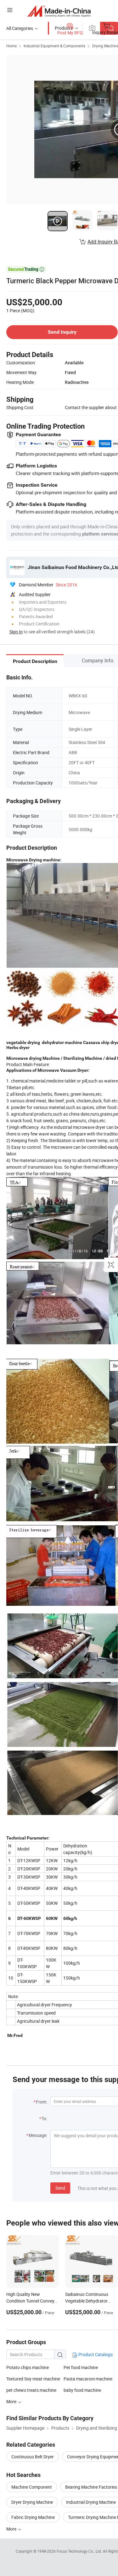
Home (11, 46)
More (12, 2529)
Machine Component (32, 2487)
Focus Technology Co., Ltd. (80, 2551)
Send (60, 2188)
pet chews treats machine (31, 2390)
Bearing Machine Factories (91, 2487)
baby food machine (82, 2390)
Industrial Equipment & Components (54, 46)
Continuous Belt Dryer (33, 2457)
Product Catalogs (95, 2354)
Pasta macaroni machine (88, 2379)
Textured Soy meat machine (33, 2379)
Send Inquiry (62, 332)
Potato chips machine (28, 2367)
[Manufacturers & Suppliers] (59, 11)
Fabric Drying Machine (33, 2517)
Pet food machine (81, 2367)
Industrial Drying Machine (91, 2502)
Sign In (16, 632)
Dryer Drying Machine (32, 2502)
